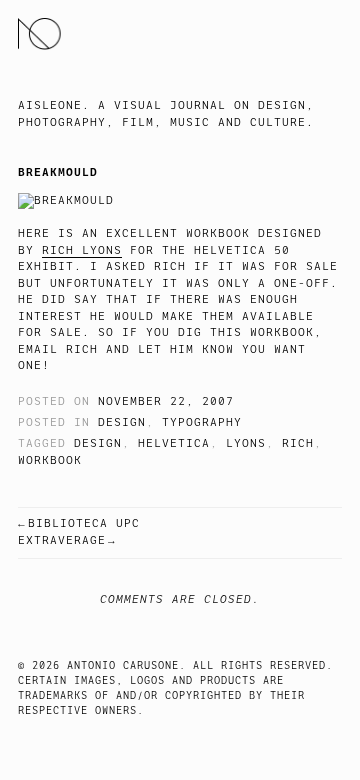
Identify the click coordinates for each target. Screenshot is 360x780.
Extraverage (62, 540)
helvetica (174, 443)
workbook (50, 460)
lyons (246, 443)
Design (122, 422)
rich (298, 443)
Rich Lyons (82, 250)
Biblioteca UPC (84, 523)
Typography (202, 422)
